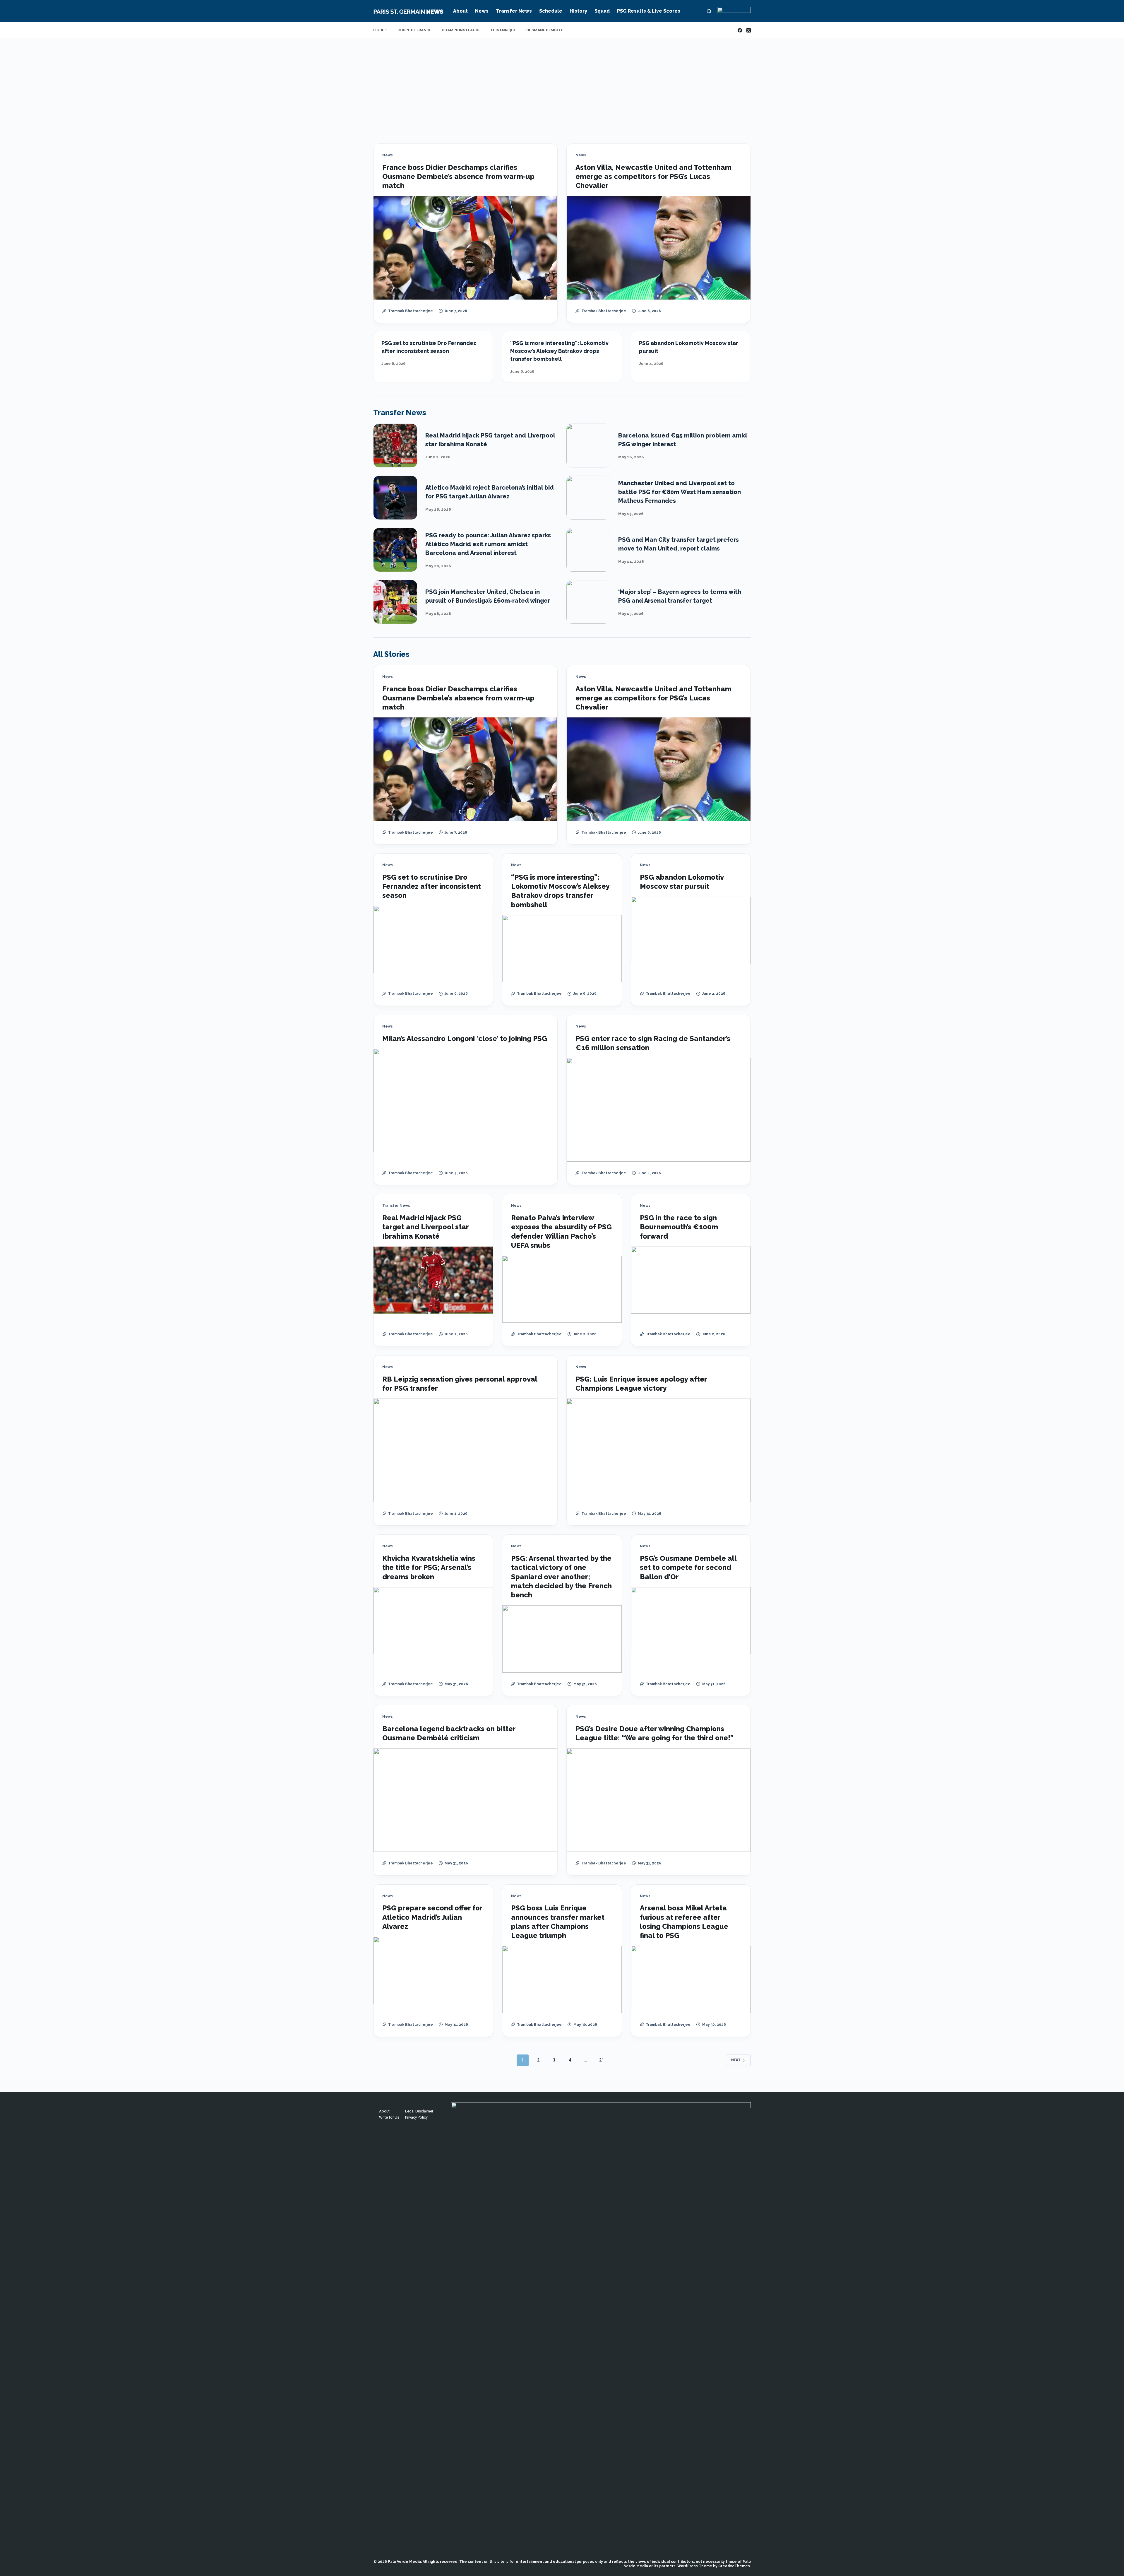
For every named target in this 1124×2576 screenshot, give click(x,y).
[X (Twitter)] (749, 30)
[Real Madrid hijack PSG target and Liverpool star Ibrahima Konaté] (395, 446)
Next (736, 2060)
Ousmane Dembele (545, 30)
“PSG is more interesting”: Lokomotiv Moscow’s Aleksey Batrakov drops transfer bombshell (559, 351)
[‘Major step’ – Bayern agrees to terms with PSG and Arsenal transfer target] (588, 602)
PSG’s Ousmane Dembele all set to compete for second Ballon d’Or (688, 1567)
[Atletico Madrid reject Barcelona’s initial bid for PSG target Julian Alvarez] (395, 498)
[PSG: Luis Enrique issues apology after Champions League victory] (659, 1450)
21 (602, 2060)
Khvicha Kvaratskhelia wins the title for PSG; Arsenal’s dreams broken (429, 1567)
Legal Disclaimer (419, 2111)
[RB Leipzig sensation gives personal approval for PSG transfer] (465, 1450)
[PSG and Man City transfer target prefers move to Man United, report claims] (588, 550)
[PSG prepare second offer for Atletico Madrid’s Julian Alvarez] (433, 1970)
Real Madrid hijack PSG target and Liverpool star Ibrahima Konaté (425, 1227)
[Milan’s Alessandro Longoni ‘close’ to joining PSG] (465, 1101)
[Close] (612, 2556)
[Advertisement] (562, 82)
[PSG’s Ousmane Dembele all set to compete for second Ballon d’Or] (691, 1621)
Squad (602, 11)
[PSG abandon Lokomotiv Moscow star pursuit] (691, 930)
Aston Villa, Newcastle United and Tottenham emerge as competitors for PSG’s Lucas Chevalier (653, 176)
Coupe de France (414, 30)
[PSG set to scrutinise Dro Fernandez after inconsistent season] (433, 940)
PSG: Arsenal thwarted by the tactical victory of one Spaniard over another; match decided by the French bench (561, 1577)
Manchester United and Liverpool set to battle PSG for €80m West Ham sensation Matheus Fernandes (680, 492)
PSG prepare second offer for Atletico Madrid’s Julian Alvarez (432, 1917)
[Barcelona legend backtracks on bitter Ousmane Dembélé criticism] (465, 1800)
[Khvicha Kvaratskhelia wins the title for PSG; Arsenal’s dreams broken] (433, 1621)
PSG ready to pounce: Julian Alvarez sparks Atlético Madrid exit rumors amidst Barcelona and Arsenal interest (488, 544)
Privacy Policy (416, 2117)
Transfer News (514, 11)
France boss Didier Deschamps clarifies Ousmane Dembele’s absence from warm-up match (458, 176)
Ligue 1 (380, 30)
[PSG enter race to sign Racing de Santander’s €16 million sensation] (659, 1110)
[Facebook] (740, 30)
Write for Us (389, 2117)
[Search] (709, 11)
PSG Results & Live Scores (649, 11)
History (578, 11)
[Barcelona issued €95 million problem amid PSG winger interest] (588, 446)
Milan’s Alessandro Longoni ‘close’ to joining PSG (465, 1039)
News (482, 11)
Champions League (461, 30)
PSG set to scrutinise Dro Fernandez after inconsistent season (432, 886)
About (460, 11)
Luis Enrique (503, 30)
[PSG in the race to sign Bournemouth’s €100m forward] (691, 1280)
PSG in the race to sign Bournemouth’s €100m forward (679, 1227)
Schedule (551, 11)
